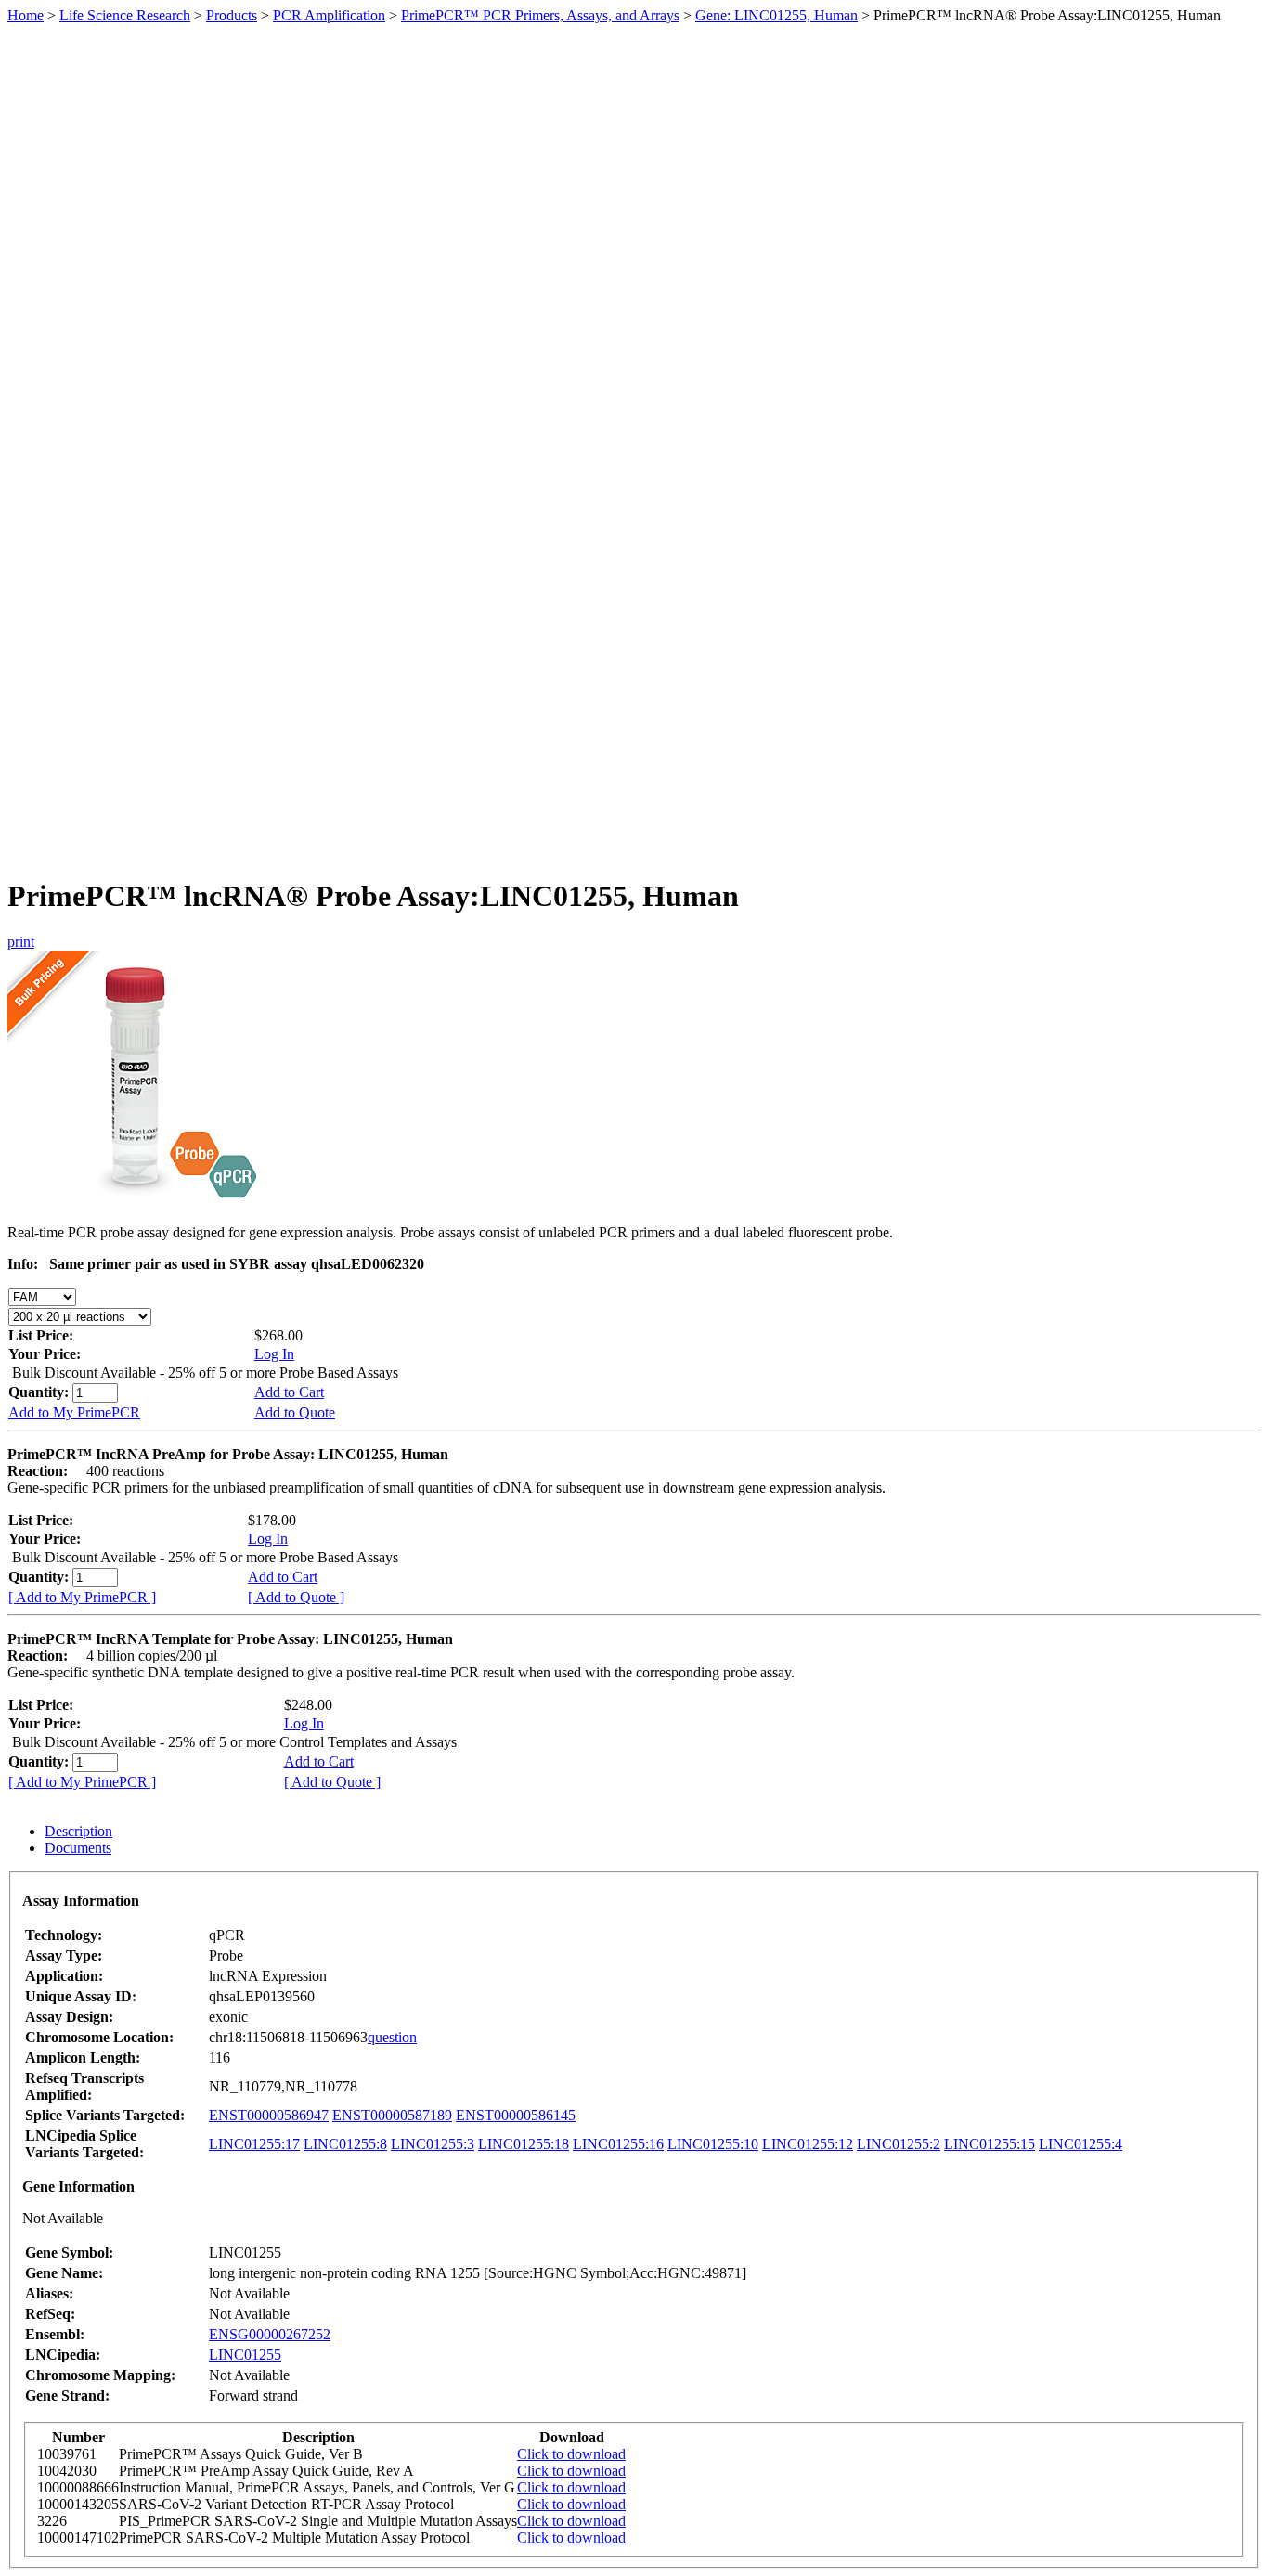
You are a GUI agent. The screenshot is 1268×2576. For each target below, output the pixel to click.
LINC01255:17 (254, 2144)
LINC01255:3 (433, 2144)
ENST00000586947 (269, 2115)
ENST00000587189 (392, 2115)
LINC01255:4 (1080, 2144)
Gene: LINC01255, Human (776, 15)
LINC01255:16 (618, 2144)
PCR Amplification (329, 15)
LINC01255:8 (345, 2144)
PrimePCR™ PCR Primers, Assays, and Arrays (540, 15)
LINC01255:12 (808, 2144)
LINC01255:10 (713, 2144)
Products (232, 15)
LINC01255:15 (990, 2144)
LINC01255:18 (524, 2144)
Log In (274, 1354)
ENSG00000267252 (270, 2334)
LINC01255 (245, 2355)
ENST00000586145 (516, 2115)
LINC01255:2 (899, 2144)
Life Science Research (125, 15)
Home (26, 15)
